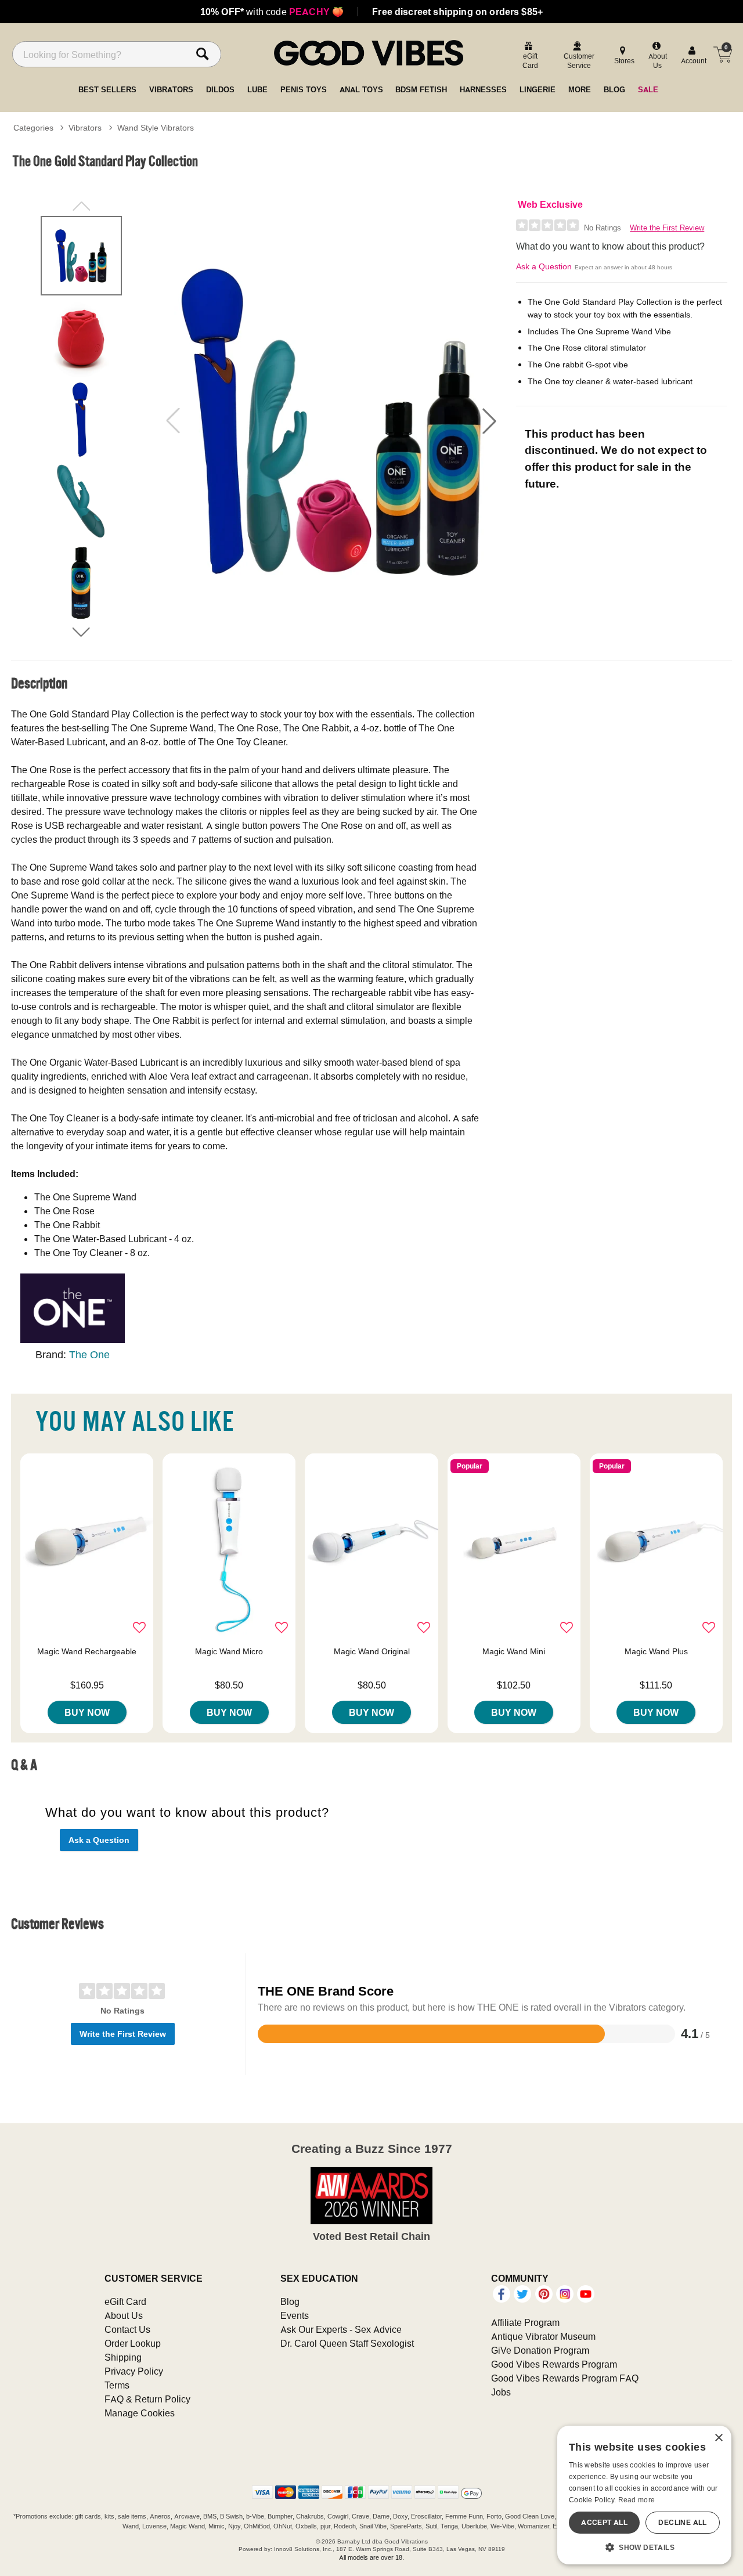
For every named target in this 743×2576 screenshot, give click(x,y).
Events (295, 2315)
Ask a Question (544, 266)
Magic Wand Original (372, 1651)
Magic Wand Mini (514, 1651)
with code (272, 12)
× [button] (718, 2438)
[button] (489, 421)
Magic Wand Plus (656, 1651)
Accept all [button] (604, 2522)
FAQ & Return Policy (147, 2399)
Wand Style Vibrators (156, 128)
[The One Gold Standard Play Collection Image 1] (331, 421)
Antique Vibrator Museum (543, 2336)
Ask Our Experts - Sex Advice (341, 2329)
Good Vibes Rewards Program (554, 2364)
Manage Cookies (140, 2413)
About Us (124, 2315)
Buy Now (87, 1712)
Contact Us (127, 2329)
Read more (637, 2500)
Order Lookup (133, 2343)
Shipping (123, 2357)
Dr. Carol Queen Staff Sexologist (347, 2343)
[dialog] (644, 2495)
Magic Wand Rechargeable (87, 1651)
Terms (117, 2385)
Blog (290, 2301)
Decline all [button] (682, 2522)
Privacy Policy (134, 2371)
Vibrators (85, 128)
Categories (33, 128)
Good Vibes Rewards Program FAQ (565, 2378)
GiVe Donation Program (540, 2350)
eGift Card (125, 2301)
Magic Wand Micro (229, 1651)
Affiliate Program (525, 2322)
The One (89, 1354)
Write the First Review (667, 228)
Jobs (501, 2392)
